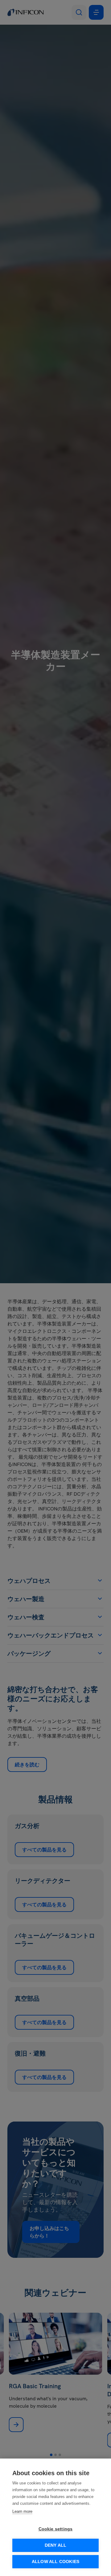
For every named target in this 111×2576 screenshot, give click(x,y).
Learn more (22, 2511)
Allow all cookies (55, 2562)
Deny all (56, 2545)
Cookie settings (56, 2529)
